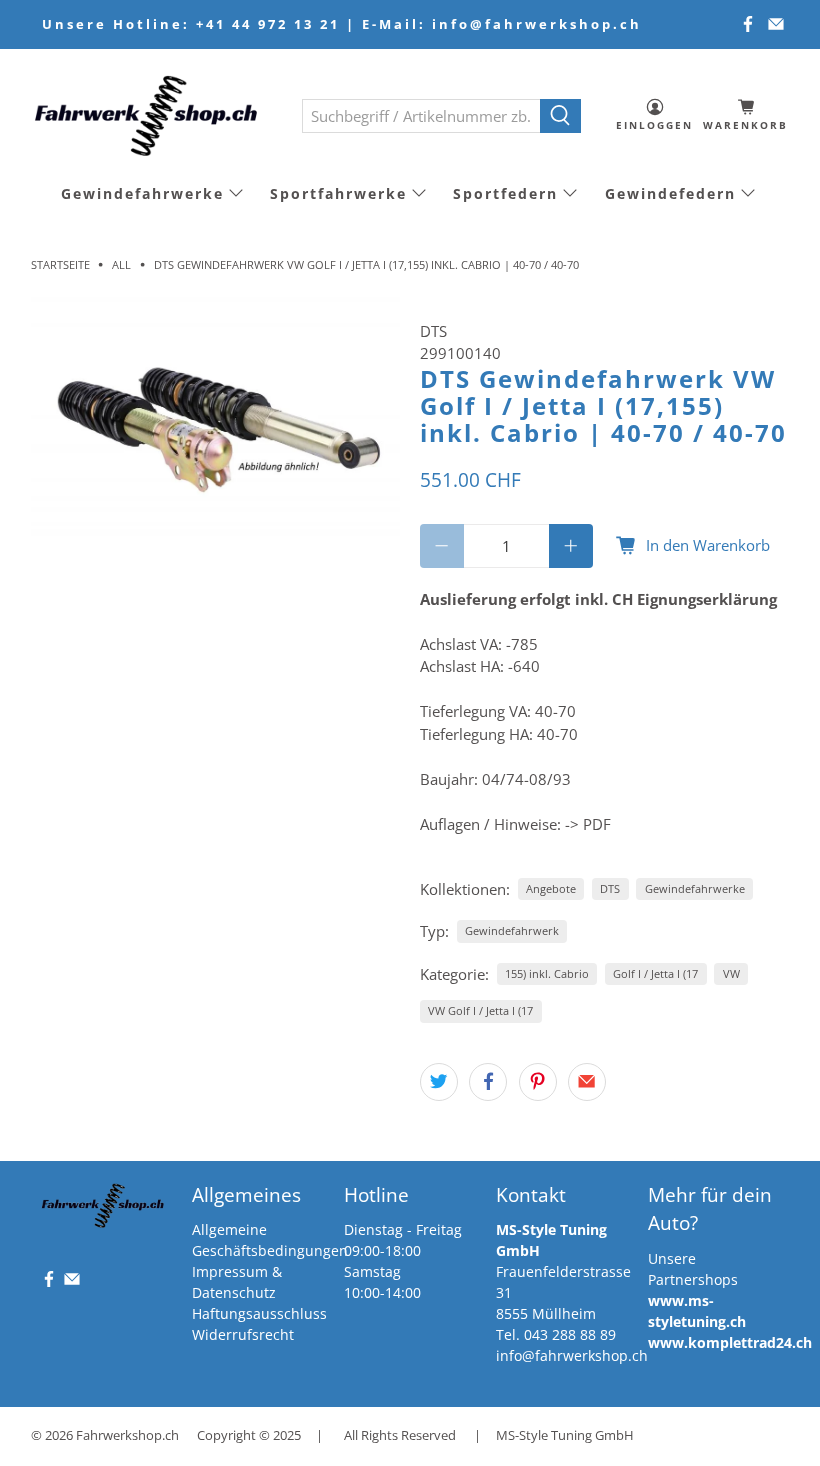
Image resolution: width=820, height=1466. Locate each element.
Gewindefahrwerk (512, 930)
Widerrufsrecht (243, 1334)
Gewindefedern (670, 193)
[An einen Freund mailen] (587, 1082)
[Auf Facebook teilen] (488, 1082)
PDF (597, 824)
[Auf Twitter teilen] (439, 1082)
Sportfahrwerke (338, 193)
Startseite (60, 264)
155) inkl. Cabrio (547, 973)
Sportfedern (505, 193)
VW (731, 973)
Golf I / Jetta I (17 (655, 973)
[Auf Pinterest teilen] (538, 1082)
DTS (433, 331)
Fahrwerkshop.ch (127, 1435)
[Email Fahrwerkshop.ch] (776, 24)
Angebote (551, 888)
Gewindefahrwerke (142, 193)
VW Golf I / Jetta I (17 (480, 1010)
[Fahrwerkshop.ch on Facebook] (748, 24)
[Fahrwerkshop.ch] (152, 115)
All (121, 264)
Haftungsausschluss (259, 1313)
